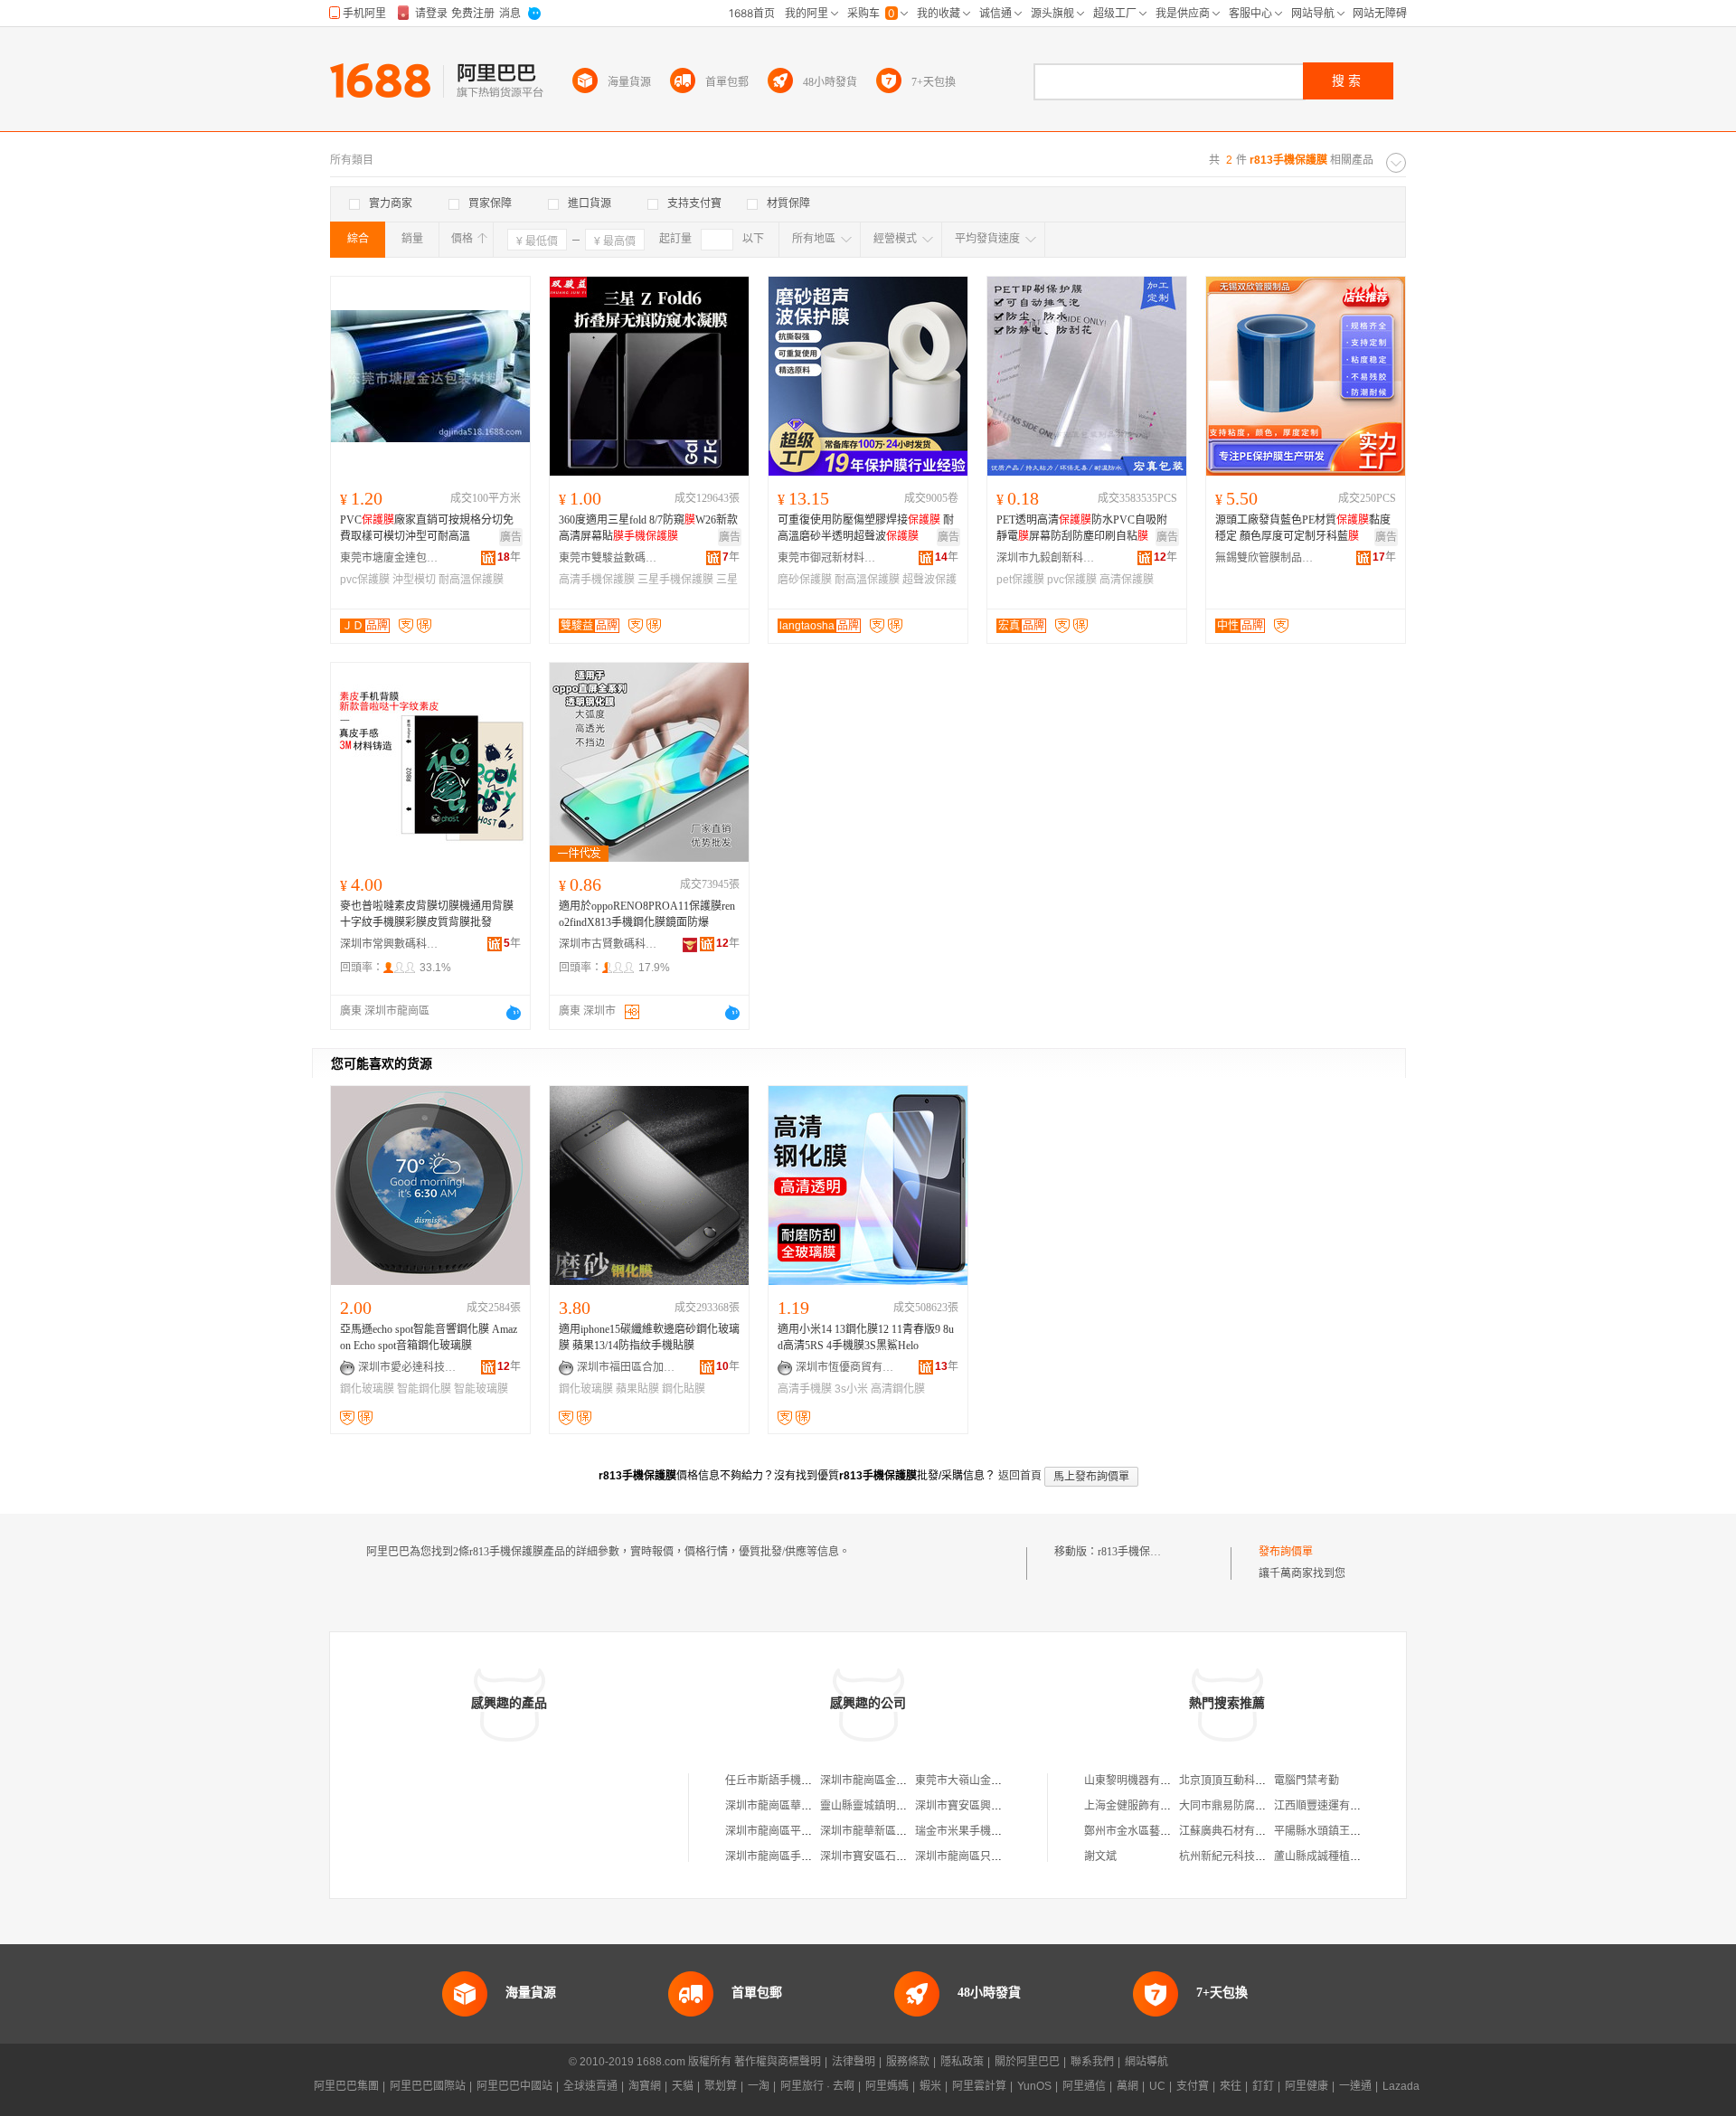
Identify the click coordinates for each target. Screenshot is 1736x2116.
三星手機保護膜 (675, 580)
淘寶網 (645, 2086)
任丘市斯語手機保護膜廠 (785, 1781)
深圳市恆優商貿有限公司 (845, 1367)
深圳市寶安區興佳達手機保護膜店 (996, 1806)
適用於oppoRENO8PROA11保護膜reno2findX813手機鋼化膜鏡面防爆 (647, 914)
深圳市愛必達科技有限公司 (408, 1367)
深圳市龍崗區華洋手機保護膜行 (801, 1806)
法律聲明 (854, 2062)
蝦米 (930, 2086)
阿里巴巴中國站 (514, 2086)
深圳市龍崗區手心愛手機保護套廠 (807, 1856)
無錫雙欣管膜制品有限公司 (1265, 558)
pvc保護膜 (365, 580)
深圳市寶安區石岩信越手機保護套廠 (907, 1856)
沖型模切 (414, 580)
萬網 (1127, 2086)
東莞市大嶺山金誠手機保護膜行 (991, 1781)
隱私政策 (962, 2062)
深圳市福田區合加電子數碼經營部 (627, 1367)
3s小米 (851, 1389)
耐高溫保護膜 (471, 580)
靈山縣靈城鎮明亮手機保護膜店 (896, 1806)
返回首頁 (1020, 1476)
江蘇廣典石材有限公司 (1233, 1831)
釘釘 (1263, 2086)
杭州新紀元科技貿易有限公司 (1250, 1856)
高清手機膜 (805, 1389)
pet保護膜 (1020, 580)
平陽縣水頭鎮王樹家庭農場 (1339, 1831)
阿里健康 (1307, 2086)
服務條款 (908, 2062)
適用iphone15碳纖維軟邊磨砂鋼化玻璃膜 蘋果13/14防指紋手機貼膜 (649, 1337)
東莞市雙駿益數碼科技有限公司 (609, 558)
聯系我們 (1092, 2062)
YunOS (1034, 2086)
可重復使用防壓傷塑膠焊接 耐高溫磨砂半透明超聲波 (866, 528)
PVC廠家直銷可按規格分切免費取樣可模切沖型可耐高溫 (427, 528)
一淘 (759, 2086)
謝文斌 (1100, 1856)
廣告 (511, 537)
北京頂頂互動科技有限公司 (1244, 1781)
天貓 (683, 2086)
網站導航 (1146, 2062)
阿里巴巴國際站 (428, 2086)
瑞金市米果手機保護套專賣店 (986, 1831)
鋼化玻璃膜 (367, 1389)
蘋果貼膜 (637, 1389)
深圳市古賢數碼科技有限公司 (609, 944)
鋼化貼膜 (684, 1389)
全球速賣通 (590, 2086)
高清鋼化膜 (898, 1389)
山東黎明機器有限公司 (1138, 1781)
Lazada (1401, 2086)
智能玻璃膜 (481, 1389)
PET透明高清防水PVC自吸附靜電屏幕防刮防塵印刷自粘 (1082, 528)
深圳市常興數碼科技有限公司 (390, 944)
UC (1157, 2086)
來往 (1231, 2086)
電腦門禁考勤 (1307, 1781)
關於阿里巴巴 (1027, 2062)
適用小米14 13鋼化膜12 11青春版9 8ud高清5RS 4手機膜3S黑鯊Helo (866, 1337)
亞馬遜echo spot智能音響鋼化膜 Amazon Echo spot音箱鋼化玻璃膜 (429, 1337)
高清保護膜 (1127, 580)
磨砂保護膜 (805, 580)
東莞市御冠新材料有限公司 (827, 558)
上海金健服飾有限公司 (1138, 1806)
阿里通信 (1084, 2086)
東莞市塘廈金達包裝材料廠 (390, 558)
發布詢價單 (1286, 1552)
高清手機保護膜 (597, 580)
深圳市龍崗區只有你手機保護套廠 (996, 1856)
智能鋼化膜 (424, 1389)
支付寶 (1193, 2086)
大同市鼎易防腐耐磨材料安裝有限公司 (1271, 1806)
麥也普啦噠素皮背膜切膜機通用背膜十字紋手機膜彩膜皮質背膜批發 (427, 914)
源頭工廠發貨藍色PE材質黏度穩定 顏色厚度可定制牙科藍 (1303, 528)
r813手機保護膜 (1135, 1552)
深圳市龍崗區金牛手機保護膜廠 (896, 1781)
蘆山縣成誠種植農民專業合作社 (1350, 1856)
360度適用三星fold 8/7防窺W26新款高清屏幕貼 (648, 528)
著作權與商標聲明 (778, 2062)
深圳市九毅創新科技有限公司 (1046, 558)
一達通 (1355, 2086)
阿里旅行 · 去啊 (817, 2086)
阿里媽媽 (887, 2086)
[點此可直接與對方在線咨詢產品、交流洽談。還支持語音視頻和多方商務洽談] (514, 1013)
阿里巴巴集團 (346, 2086)
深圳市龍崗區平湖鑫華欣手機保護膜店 (817, 1831)
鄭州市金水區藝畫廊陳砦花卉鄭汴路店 (1176, 1831)
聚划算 (721, 2086)
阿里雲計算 (979, 2086)
